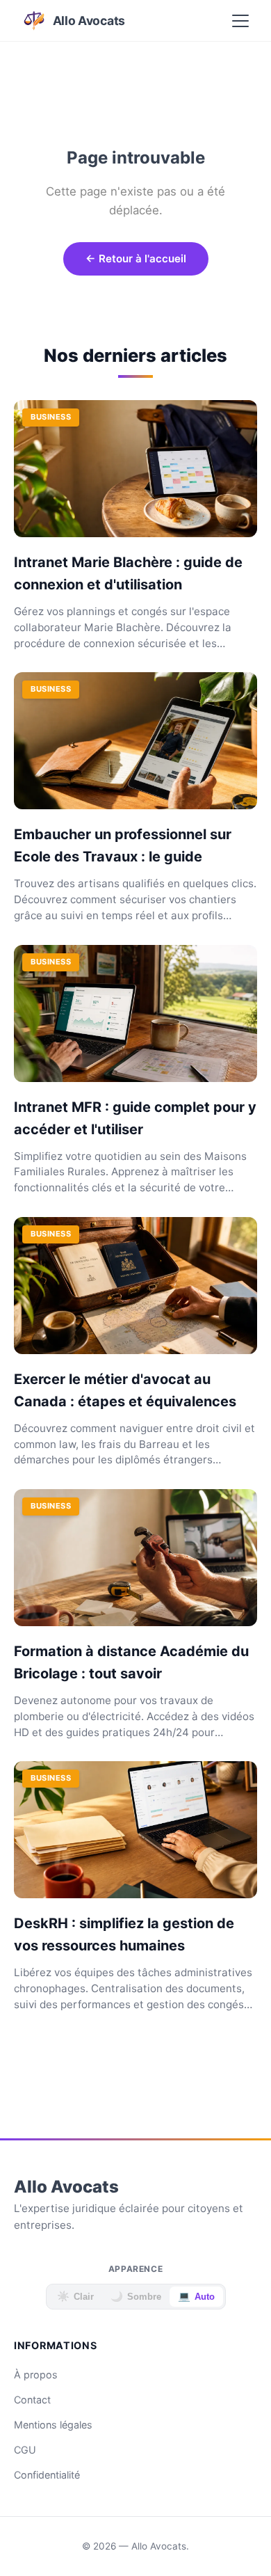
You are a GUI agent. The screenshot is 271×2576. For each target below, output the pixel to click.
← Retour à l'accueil (136, 259)
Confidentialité (47, 2475)
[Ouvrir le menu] (240, 21)
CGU (25, 2450)
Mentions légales (53, 2425)
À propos (36, 2375)
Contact (32, 2400)
